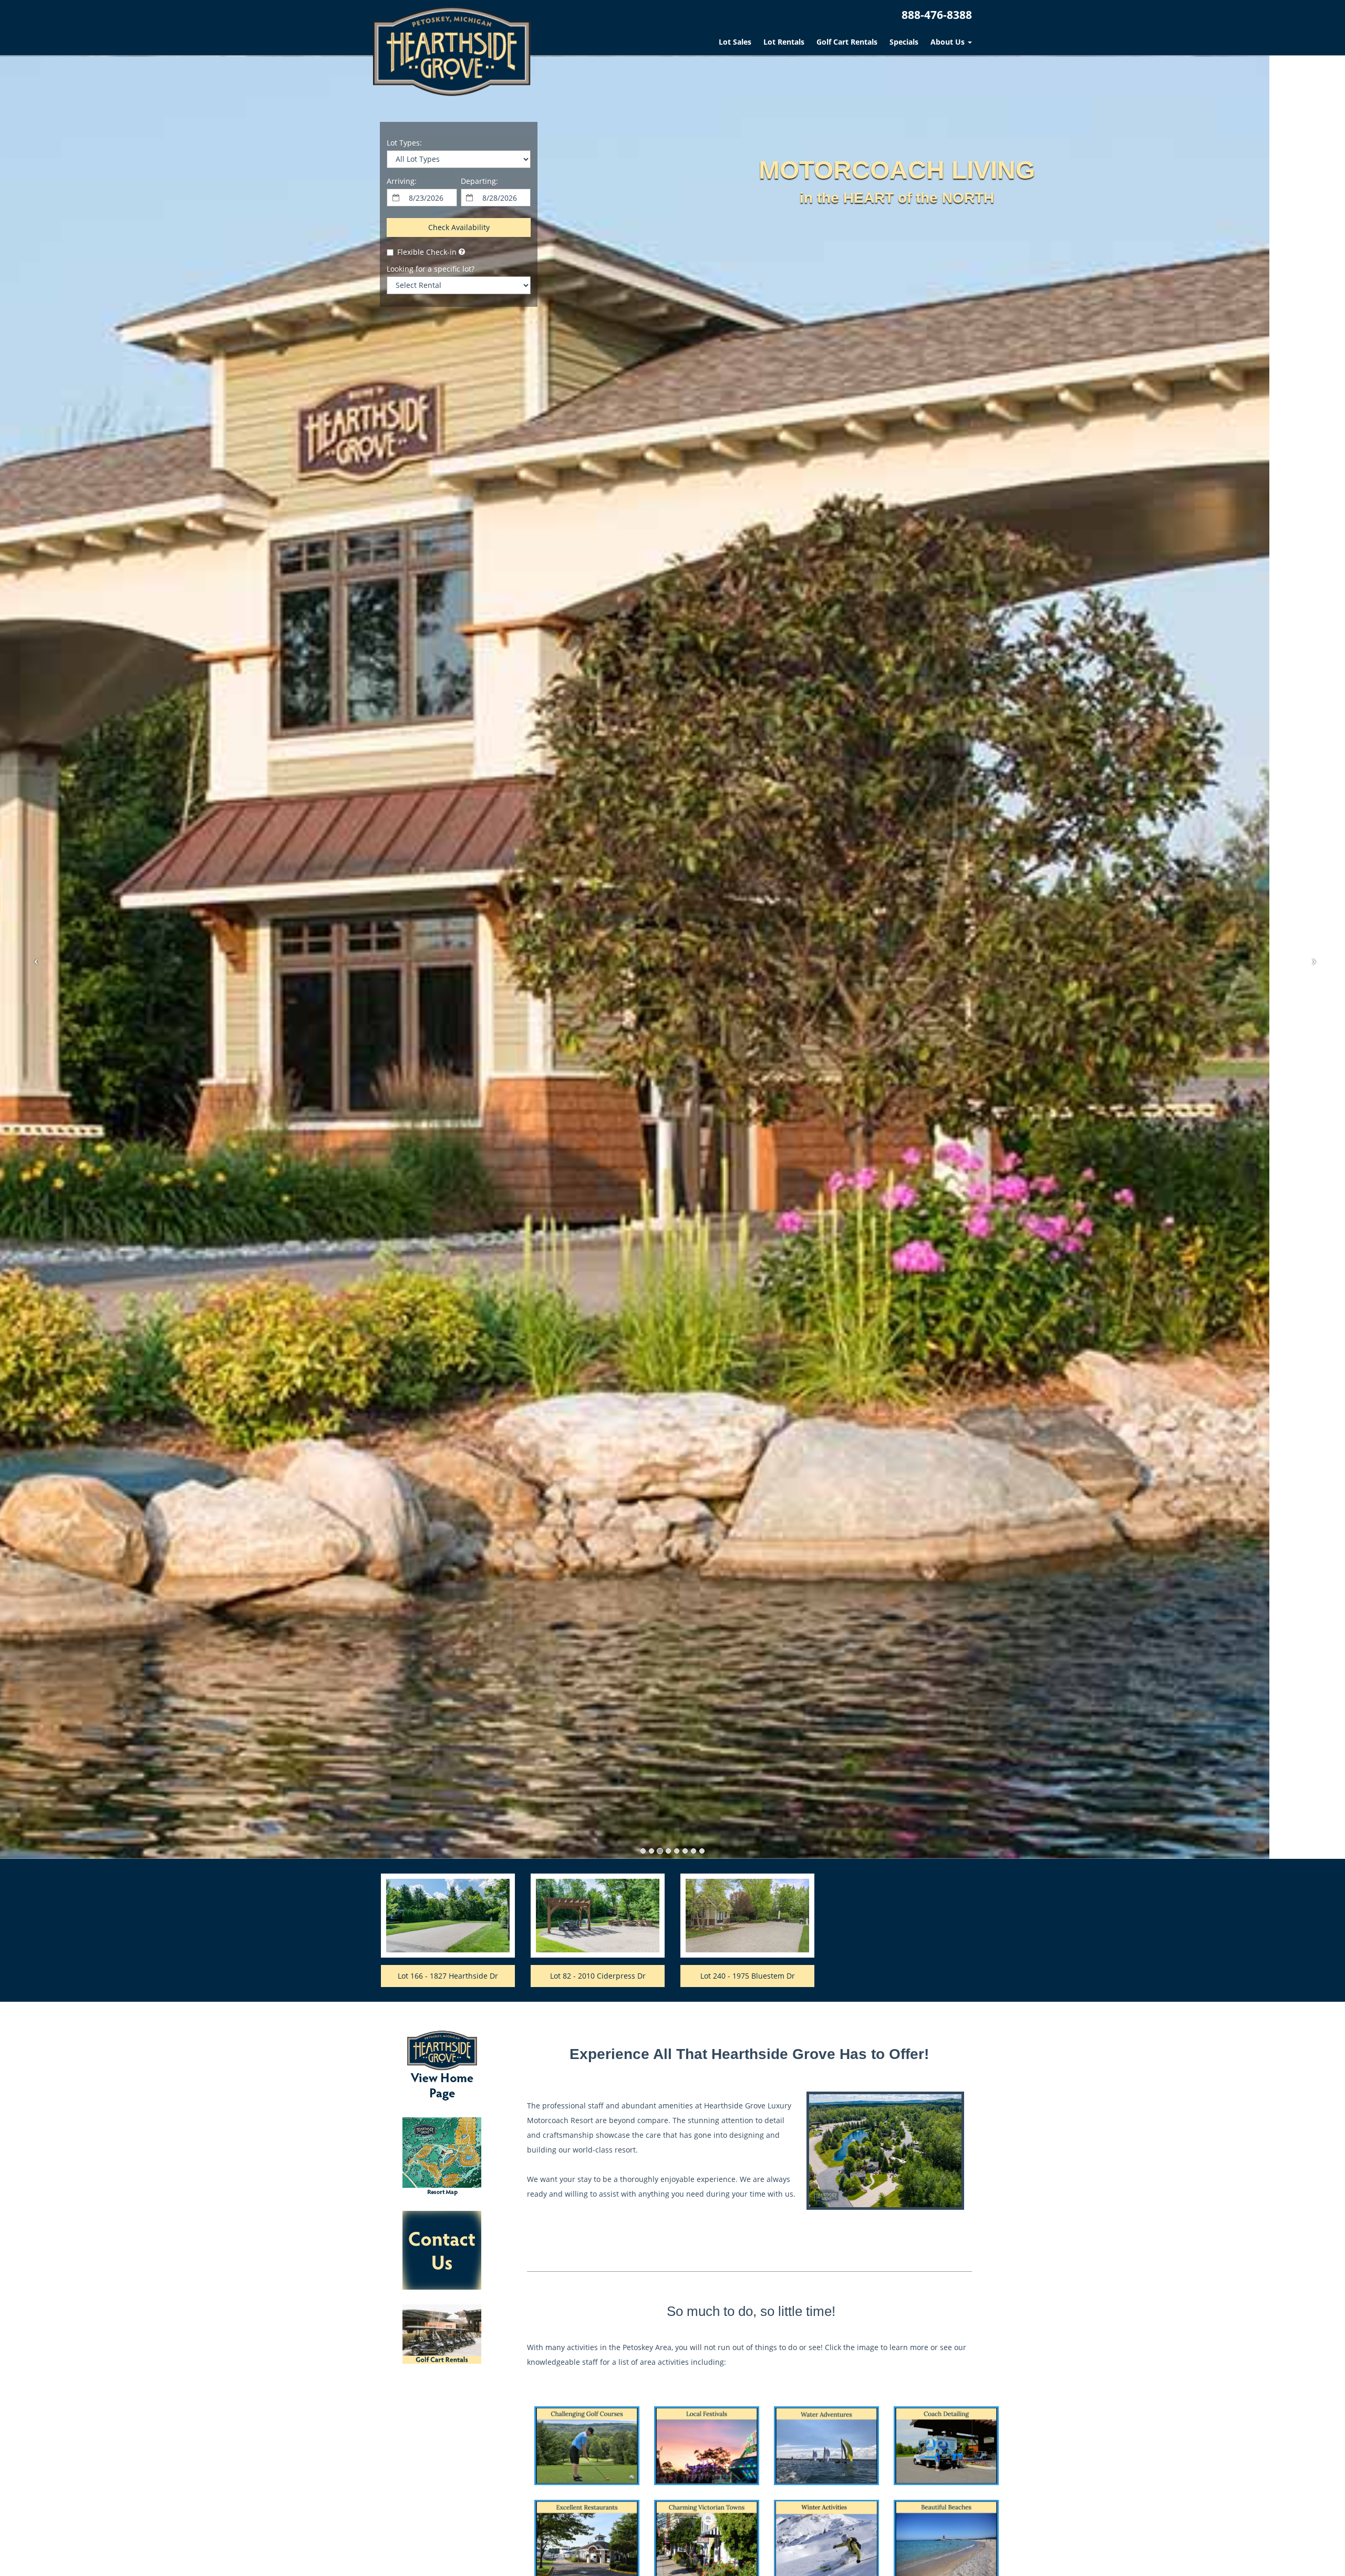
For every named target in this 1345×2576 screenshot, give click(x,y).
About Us (949, 42)
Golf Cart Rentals (847, 42)
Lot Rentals (784, 42)
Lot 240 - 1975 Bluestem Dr (748, 1976)
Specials (904, 42)
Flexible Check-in (427, 252)
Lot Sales (735, 42)
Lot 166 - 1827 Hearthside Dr (448, 1976)
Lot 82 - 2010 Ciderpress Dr (598, 1976)
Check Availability (459, 227)
